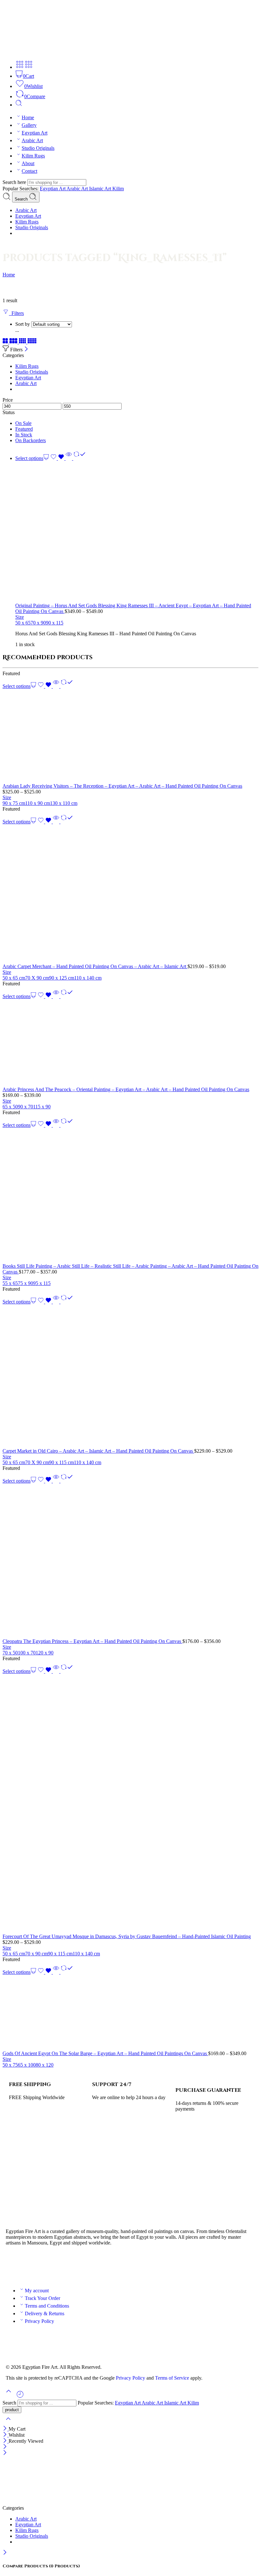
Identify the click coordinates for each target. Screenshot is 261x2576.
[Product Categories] (20, 67)
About (28, 163)
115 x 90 (42, 1107)
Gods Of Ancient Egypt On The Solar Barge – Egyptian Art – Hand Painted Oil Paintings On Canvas (105, 2053)
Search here (15, 182)
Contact (29, 171)
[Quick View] (69, 458)
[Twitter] (31, 2265)
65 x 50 (10, 1107)
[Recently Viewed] (20, 2397)
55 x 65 (10, 1283)
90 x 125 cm (62, 978)
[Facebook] (14, 2265)
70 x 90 (38, 623)
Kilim (118, 189)
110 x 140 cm (88, 978)
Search (22, 199)
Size (20, 617)
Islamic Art (101, 189)
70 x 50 (10, 1653)
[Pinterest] (65, 2265)
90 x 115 (55, 623)
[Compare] (79, 458)
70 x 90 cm (36, 1954)
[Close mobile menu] (5, 2453)
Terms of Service (172, 2378)
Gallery (29, 125)
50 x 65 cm (14, 978)
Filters (16, 313)
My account (37, 2291)
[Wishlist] (58, 458)
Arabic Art (32, 140)
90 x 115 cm (61, 1462)
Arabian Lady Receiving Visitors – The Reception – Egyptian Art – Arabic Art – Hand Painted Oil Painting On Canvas (122, 786)
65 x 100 (27, 2065)
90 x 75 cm (14, 803)
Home (28, 117)
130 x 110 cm (64, 803)
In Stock (24, 435)
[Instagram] (48, 2265)
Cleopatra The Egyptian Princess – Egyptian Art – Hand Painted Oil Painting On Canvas (92, 1641)
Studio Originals (38, 148)
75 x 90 (25, 1283)
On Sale (23, 423)
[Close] (26, 350)
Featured (24, 429)
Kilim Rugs (33, 156)
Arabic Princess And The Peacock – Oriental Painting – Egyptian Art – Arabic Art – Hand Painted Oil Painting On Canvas (126, 1089)
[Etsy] (82, 2265)
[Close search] (8, 2423)
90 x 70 (25, 1107)
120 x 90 (45, 1653)
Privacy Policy (39, 2321)
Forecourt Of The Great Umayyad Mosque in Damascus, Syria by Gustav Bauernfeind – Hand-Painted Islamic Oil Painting (127, 1936)
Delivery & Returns (45, 2313)
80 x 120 (45, 2065)
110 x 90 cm (38, 803)
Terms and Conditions (47, 2306)
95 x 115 (42, 1283)
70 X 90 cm (37, 978)
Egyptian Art (35, 133)
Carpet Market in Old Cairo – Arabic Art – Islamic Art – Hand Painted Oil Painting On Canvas (98, 1451)
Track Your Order (42, 2298)
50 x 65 (23, 623)
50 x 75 (10, 2065)
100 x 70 (27, 1653)
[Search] (19, 105)
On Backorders (31, 440)
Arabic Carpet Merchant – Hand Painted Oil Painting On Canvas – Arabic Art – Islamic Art (95, 966)
